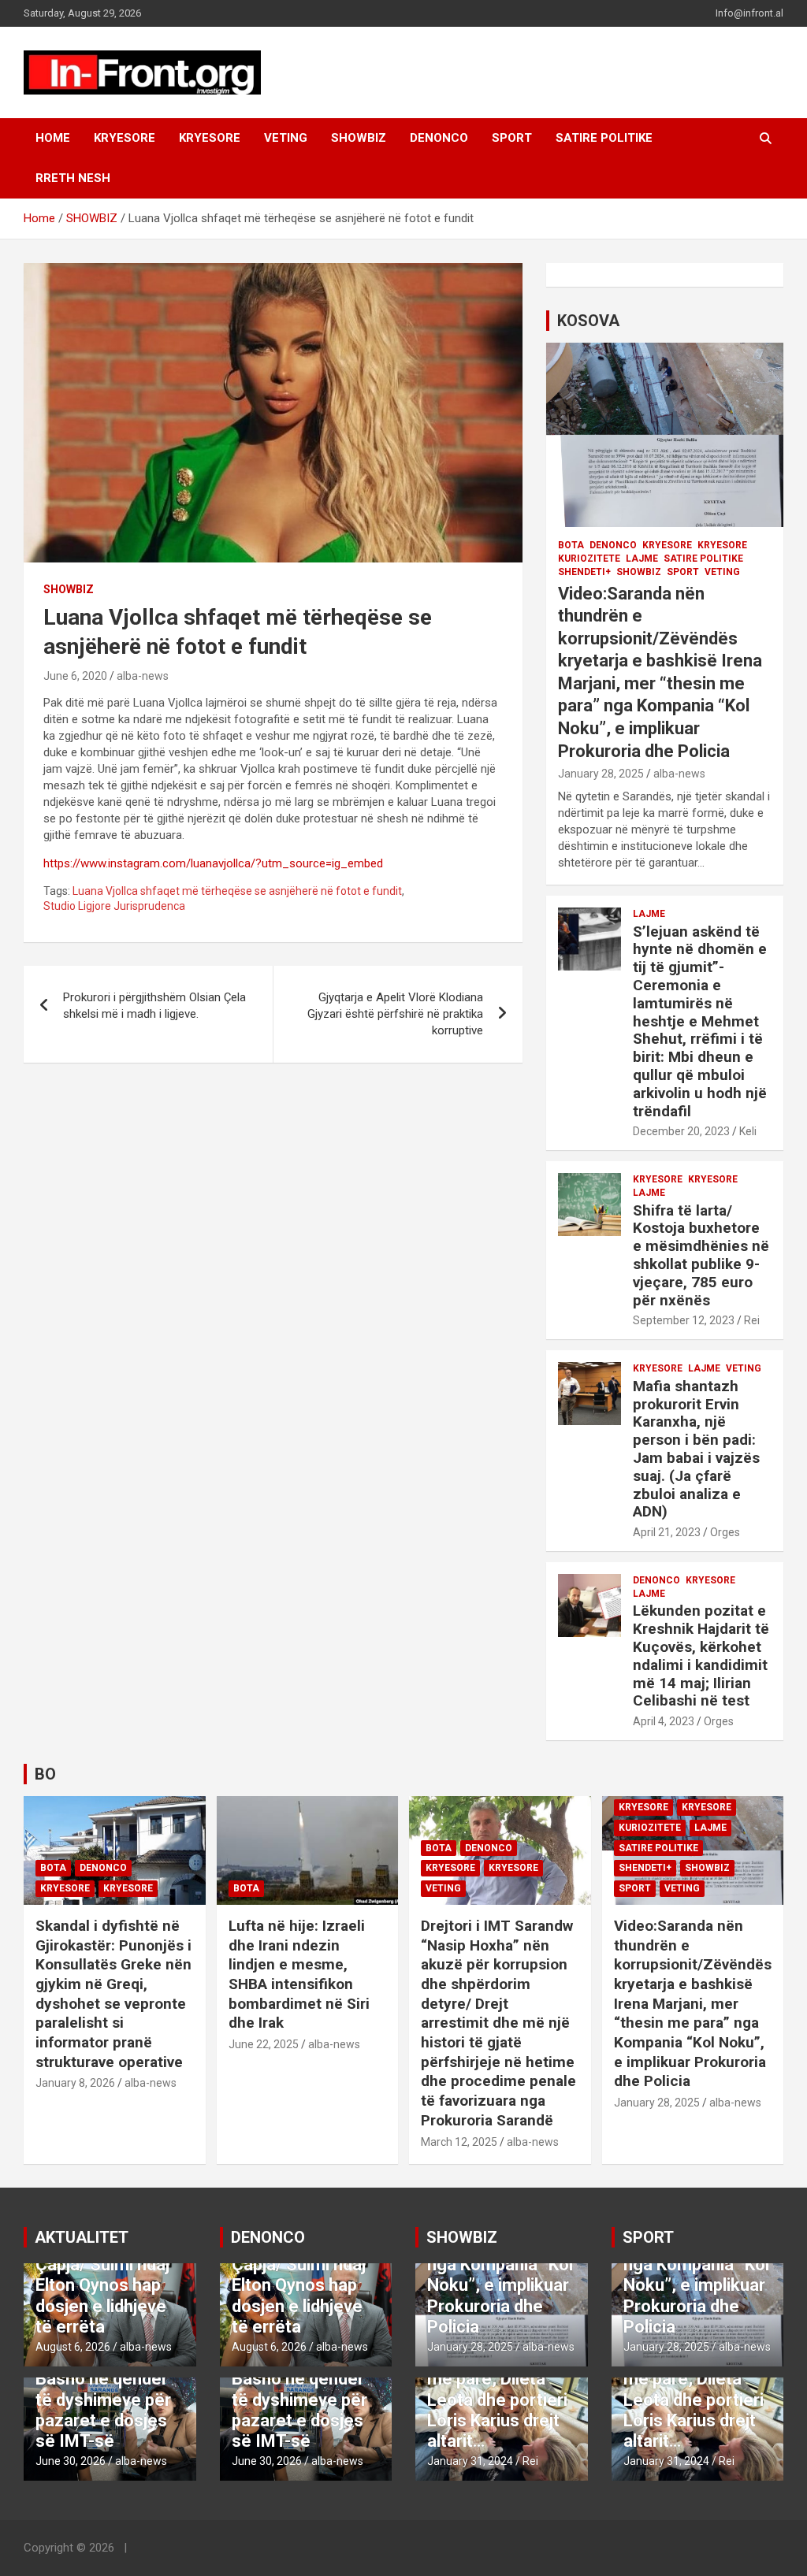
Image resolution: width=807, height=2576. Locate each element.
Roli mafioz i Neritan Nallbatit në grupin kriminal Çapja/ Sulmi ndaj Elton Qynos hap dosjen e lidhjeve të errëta (104, 2264)
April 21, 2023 (667, 1532)
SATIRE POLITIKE (604, 138)
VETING (286, 138)
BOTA (571, 545)
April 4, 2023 (664, 1721)
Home (53, 138)
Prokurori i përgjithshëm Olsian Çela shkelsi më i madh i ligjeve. (154, 1006)
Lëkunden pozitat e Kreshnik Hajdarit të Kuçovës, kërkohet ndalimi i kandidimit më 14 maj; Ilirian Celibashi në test (701, 1655)
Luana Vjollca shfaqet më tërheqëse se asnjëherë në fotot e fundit (237, 891)
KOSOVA (588, 321)
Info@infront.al (749, 13)
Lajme (642, 559)
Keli (748, 1131)
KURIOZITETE (589, 559)
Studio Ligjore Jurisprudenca (114, 906)
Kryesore (210, 138)
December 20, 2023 (681, 1131)
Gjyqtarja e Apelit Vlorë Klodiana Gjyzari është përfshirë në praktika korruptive (395, 1014)
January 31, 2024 (470, 2461)
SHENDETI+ (584, 572)
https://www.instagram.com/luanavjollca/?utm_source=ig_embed (213, 863)
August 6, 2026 (73, 2347)
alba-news (143, 676)
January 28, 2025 (601, 774)
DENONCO (439, 138)
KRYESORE (125, 138)
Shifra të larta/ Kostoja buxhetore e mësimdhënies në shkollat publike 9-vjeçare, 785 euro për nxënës (701, 1255)
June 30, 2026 (71, 2461)
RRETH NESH (73, 178)
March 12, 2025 (459, 2142)
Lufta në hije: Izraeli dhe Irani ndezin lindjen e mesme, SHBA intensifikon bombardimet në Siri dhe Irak (299, 1974)
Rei (752, 1320)
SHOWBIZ (359, 138)
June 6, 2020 (75, 676)
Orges (725, 1532)
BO (45, 1774)
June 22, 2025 (264, 2044)
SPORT (512, 138)
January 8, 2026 (75, 2083)
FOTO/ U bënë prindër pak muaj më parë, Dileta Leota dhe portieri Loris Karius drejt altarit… (497, 2389)
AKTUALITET (82, 2237)
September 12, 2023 (684, 1320)
